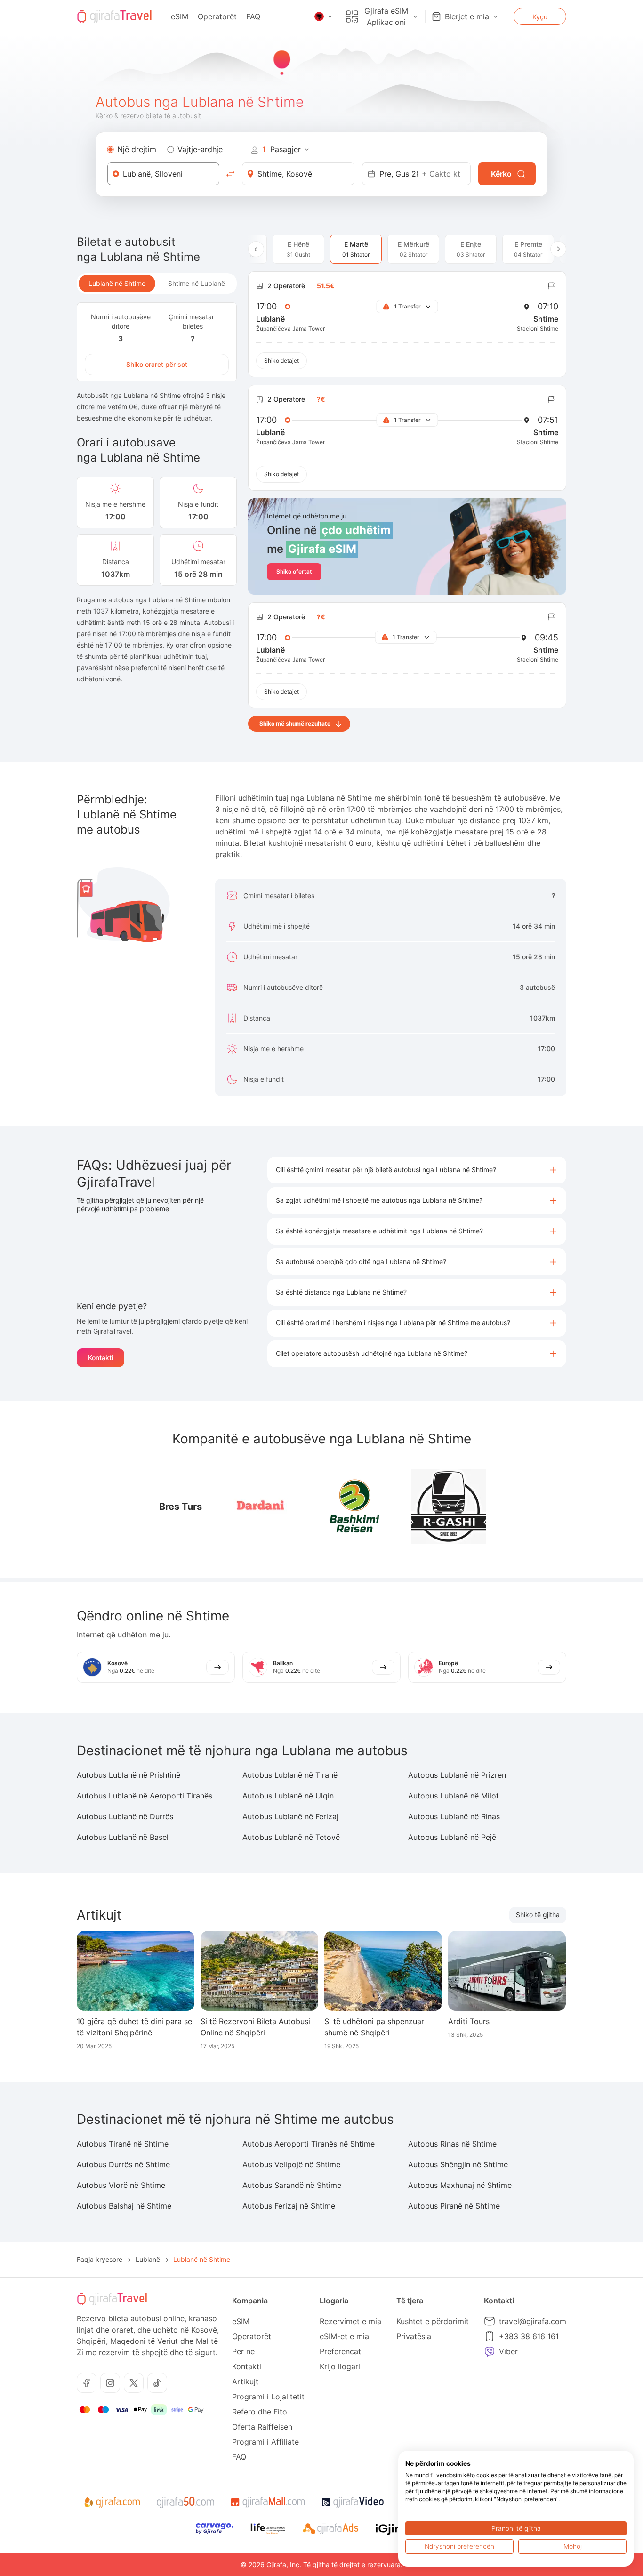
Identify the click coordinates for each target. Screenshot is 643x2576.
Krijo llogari (340, 2366)
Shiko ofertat (294, 571)
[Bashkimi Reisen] (354, 1507)
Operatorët (217, 16)
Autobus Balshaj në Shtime (124, 2206)
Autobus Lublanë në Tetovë (291, 1837)
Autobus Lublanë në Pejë (452, 1837)
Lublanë (148, 2259)
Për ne (243, 2351)
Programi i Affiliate (265, 2442)
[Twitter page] (134, 2383)
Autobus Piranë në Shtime (454, 2206)
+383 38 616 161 (529, 2336)
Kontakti (100, 1357)
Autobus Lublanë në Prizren (457, 1775)
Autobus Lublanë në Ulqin (288, 1796)
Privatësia (414, 2336)
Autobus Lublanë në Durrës (125, 1816)
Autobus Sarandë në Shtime (292, 2185)
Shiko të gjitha (538, 1915)
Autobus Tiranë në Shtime (123, 2144)
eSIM (180, 16)
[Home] (114, 16)
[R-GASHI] (449, 1507)
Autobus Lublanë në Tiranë (290, 1775)
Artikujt (245, 2382)
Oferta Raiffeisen (262, 2427)
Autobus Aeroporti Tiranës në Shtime (309, 2144)
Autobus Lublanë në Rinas (454, 1816)
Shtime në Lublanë (197, 283)
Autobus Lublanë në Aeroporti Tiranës (145, 1796)
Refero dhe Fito (260, 2412)
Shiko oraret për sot (157, 364)
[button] (417, 1170)
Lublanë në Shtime (117, 283)
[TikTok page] (157, 2383)
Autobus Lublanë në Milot (454, 1796)
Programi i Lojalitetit (268, 2397)
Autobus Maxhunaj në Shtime (460, 2185)
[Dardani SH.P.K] (260, 1507)
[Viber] (490, 2351)
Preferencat (340, 2351)
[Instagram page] (110, 2383)
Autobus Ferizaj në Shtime (289, 2206)
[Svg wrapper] (112, 2503)
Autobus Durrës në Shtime (123, 2164)
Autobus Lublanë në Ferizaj (290, 1816)
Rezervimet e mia (350, 2321)
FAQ (253, 16)
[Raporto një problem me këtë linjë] (551, 286)
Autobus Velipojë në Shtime (291, 2164)
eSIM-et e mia (344, 2336)
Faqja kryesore (100, 2259)
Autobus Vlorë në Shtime (121, 2185)
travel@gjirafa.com (533, 2321)
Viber (508, 2351)
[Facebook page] (87, 2383)
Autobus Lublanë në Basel (123, 1837)
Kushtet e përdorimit (433, 2321)
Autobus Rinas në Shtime (452, 2144)
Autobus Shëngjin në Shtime (458, 2164)
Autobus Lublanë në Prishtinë (129, 1775)
